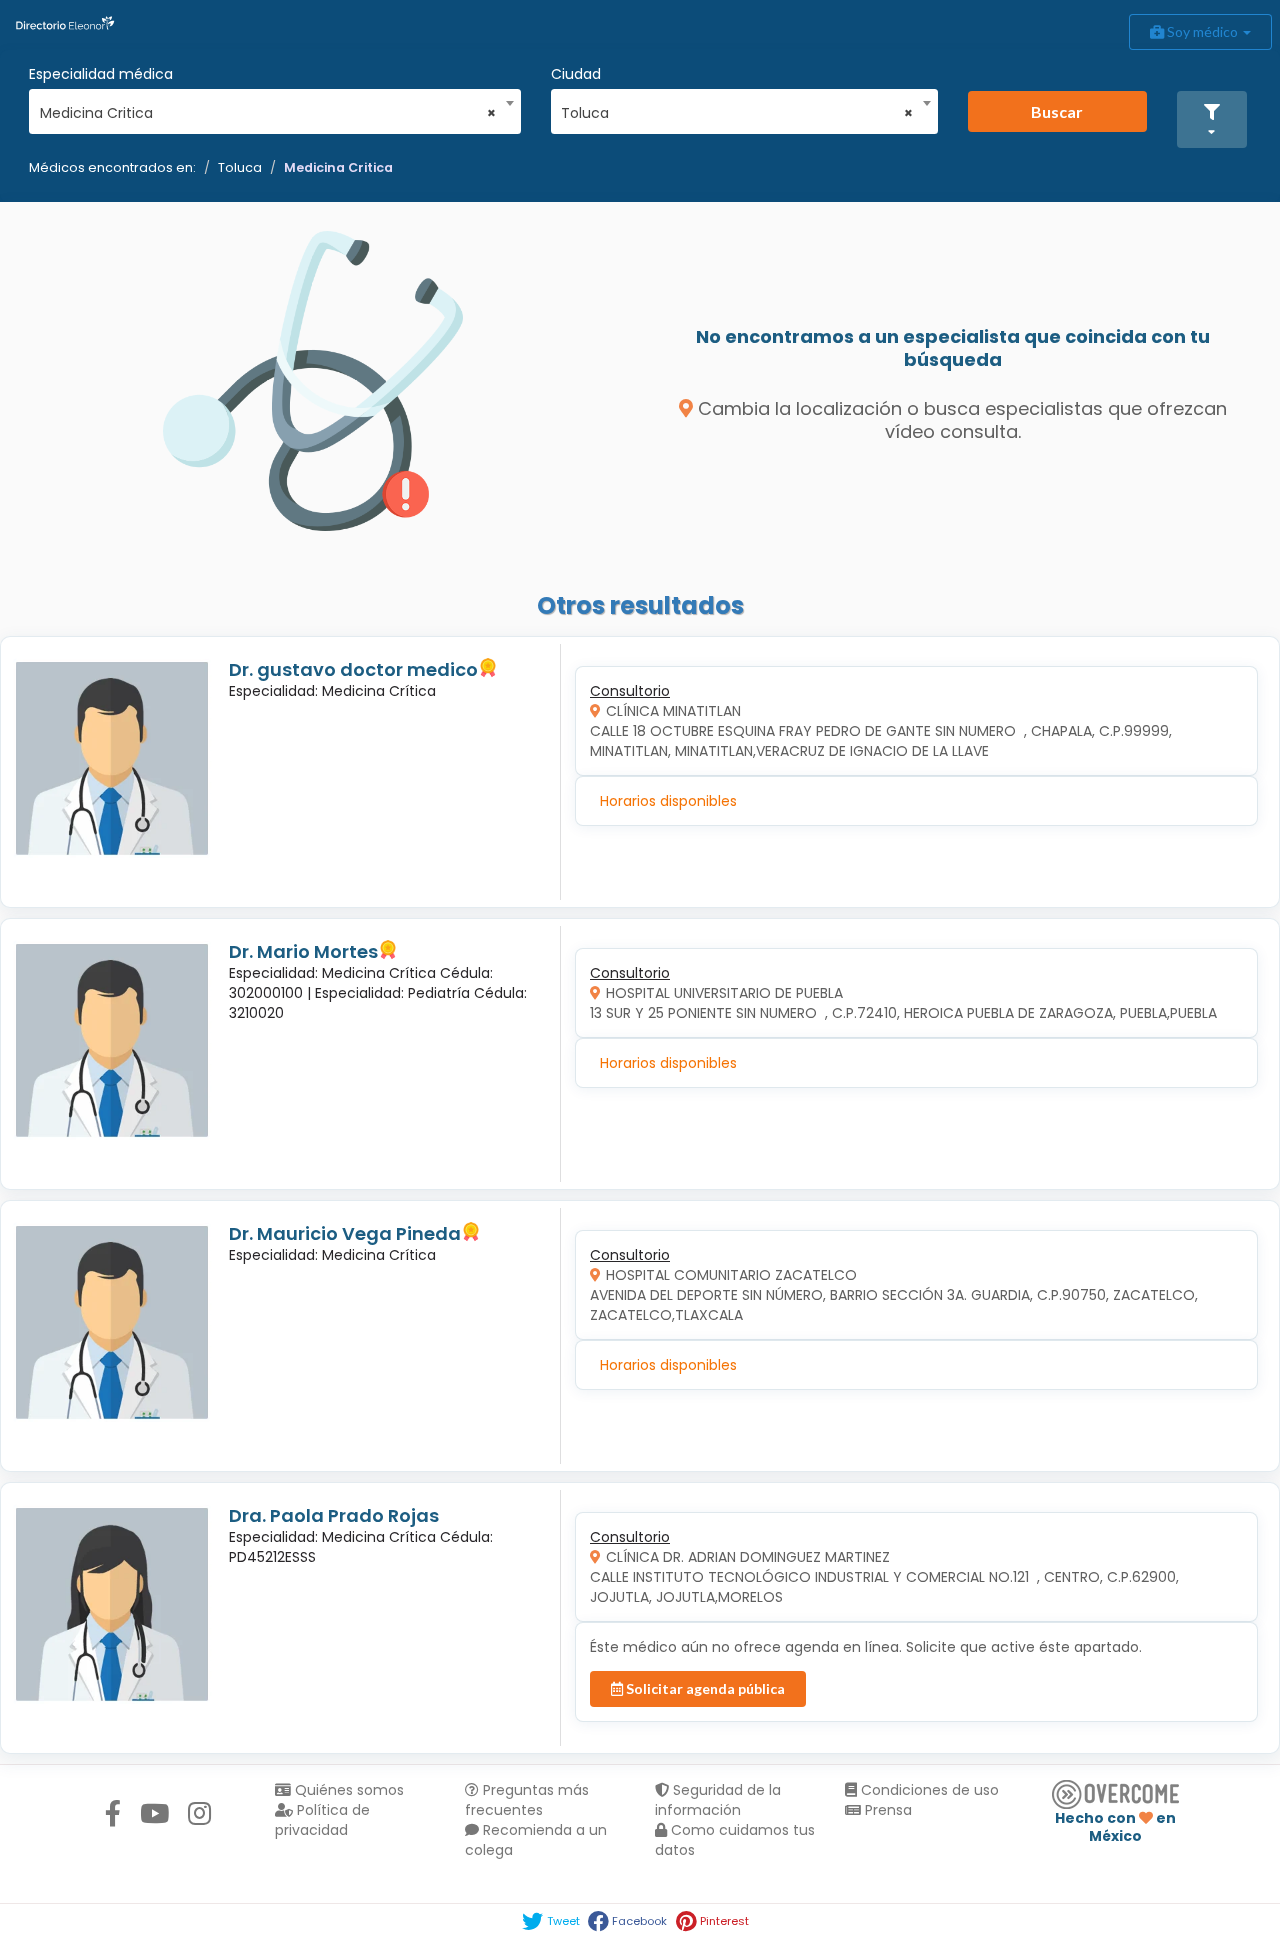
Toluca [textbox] (737, 113)
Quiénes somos (347, 1790)
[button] (1212, 119)
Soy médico (1202, 31)
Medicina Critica (338, 167)
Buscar (1057, 111)
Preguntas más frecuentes (527, 1800)
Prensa (886, 1810)
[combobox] (268, 108)
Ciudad (576, 74)
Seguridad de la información (718, 1800)
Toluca (240, 167)
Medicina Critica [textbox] (268, 113)
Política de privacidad (322, 1820)
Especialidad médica (101, 74)
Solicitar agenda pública (704, 1688)
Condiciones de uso (928, 1790)
